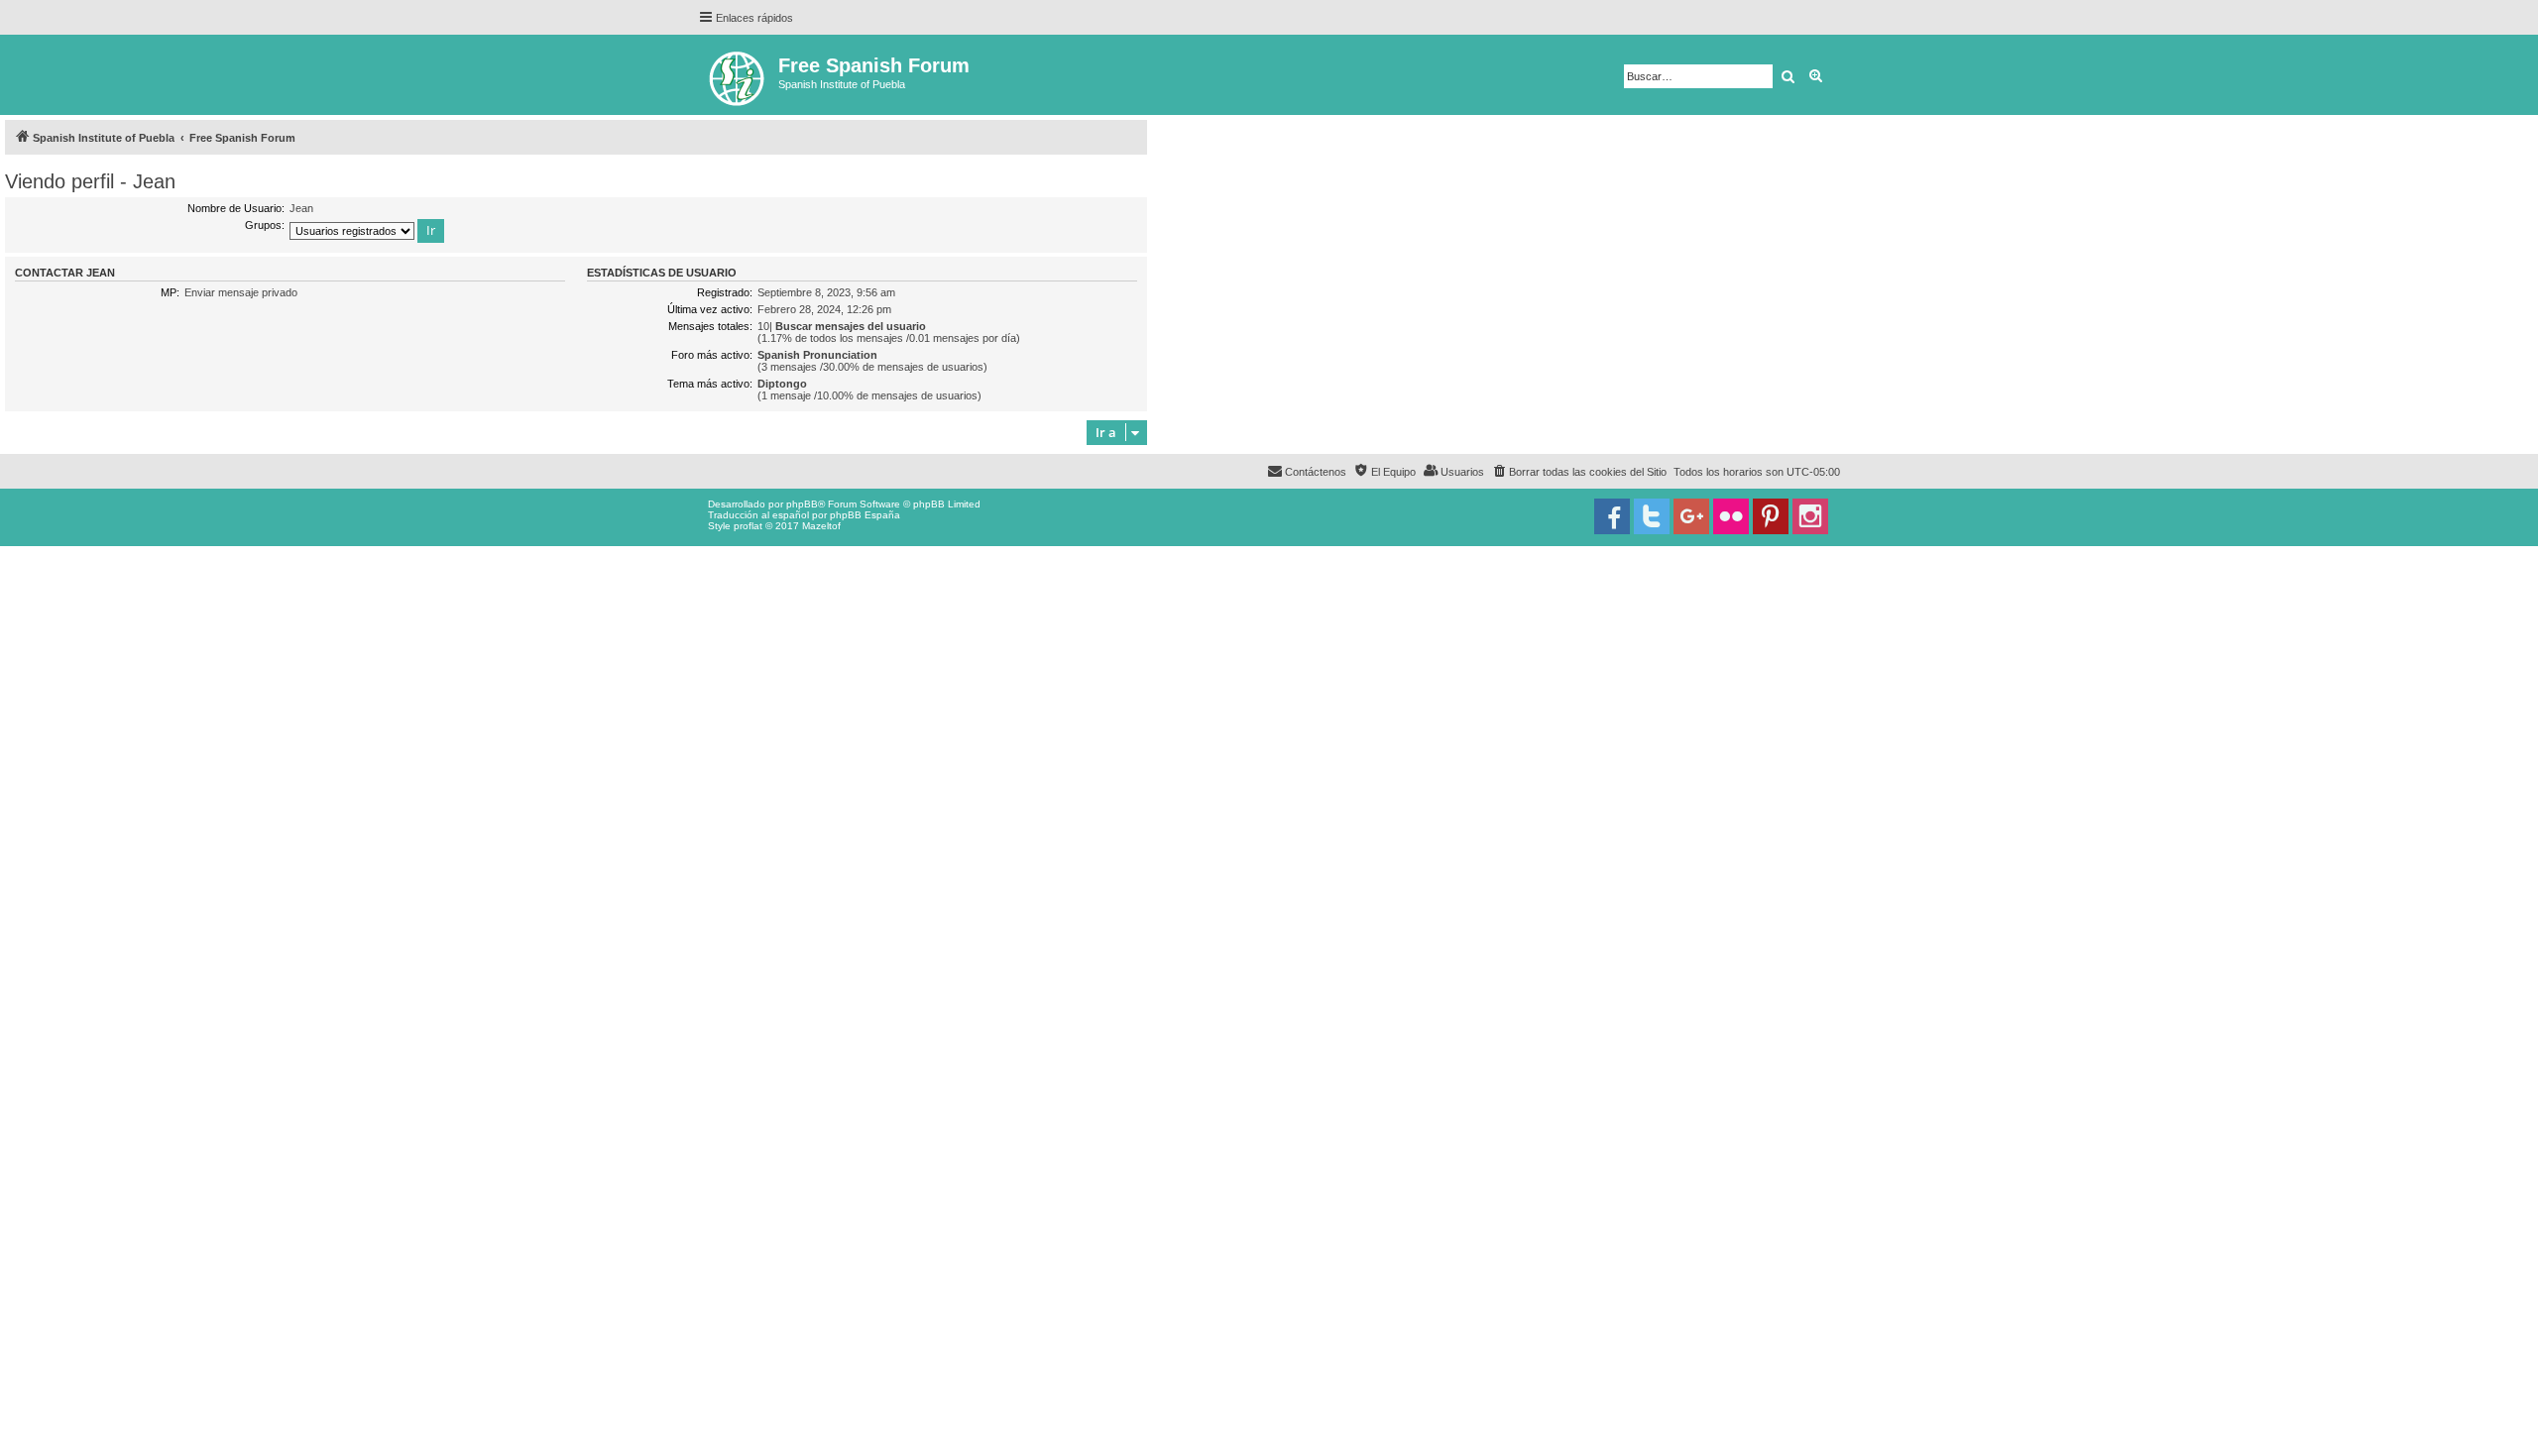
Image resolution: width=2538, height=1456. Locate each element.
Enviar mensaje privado (241, 292)
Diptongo (782, 384)
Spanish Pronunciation (817, 355)
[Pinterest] (1771, 516)
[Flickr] (1731, 516)
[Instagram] (1810, 516)
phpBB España (865, 515)
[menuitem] (1579, 472)
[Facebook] (1612, 516)
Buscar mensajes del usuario (851, 326)
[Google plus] (1691, 516)
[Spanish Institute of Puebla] (738, 75)
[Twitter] (1652, 516)
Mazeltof (821, 526)
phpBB (802, 504)
